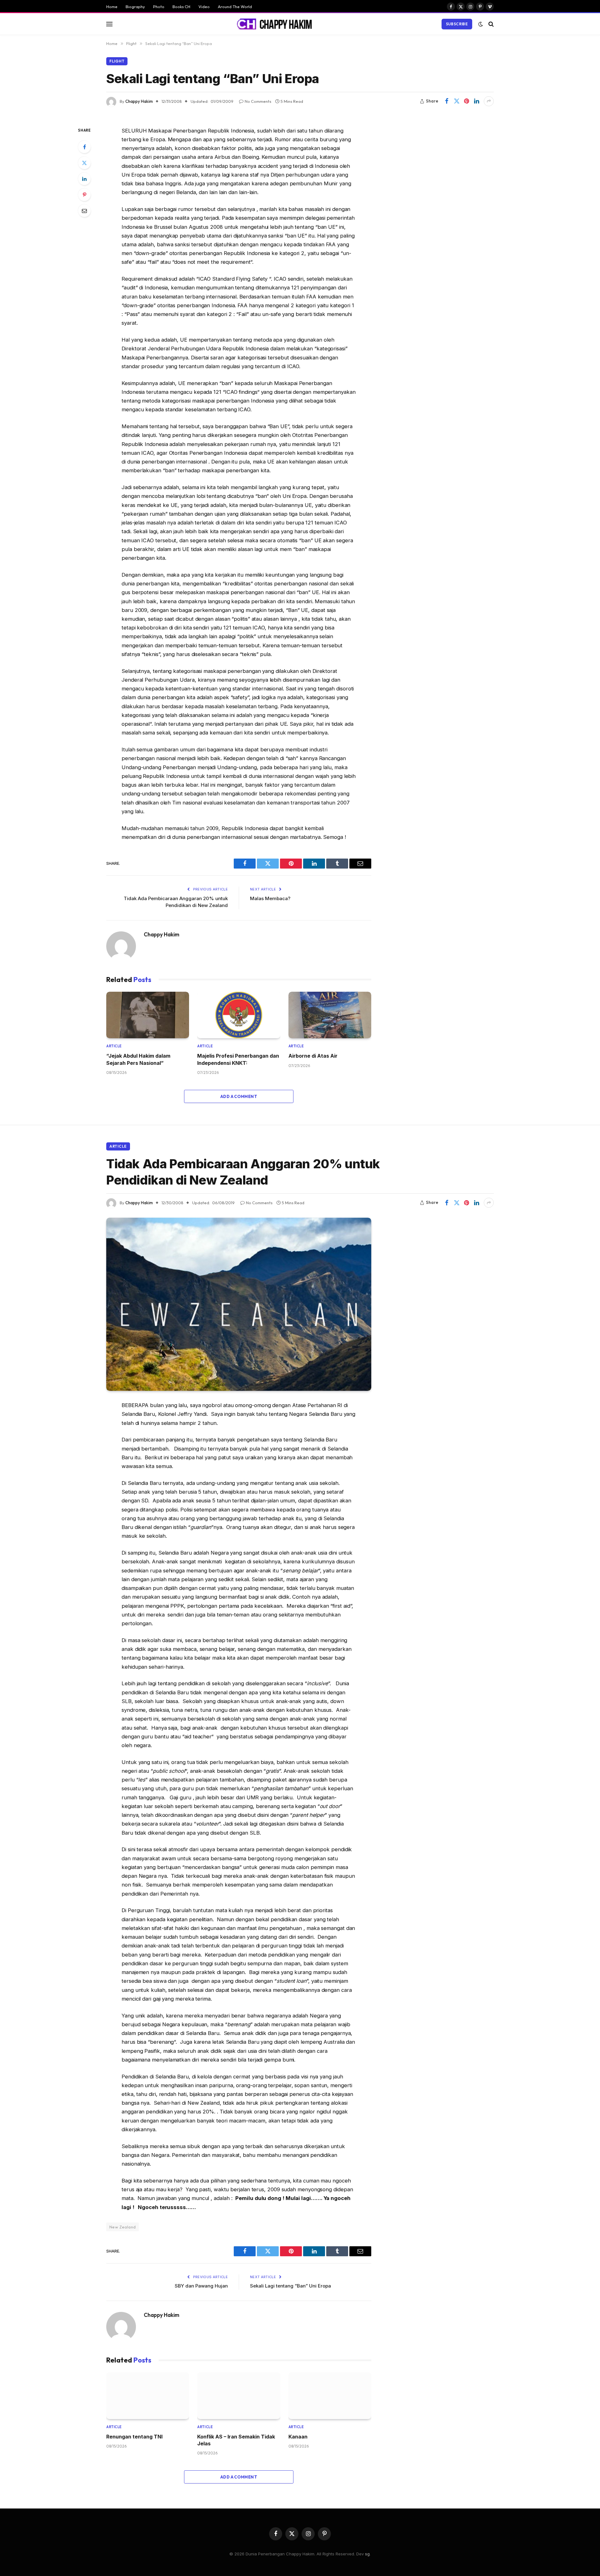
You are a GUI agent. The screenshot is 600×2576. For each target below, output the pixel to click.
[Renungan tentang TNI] (148, 2396)
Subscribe (457, 24)
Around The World (235, 7)
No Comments (258, 101)
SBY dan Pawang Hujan (201, 2286)
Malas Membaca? (270, 898)
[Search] (490, 24)
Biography (135, 7)
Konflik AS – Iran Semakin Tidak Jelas (236, 2440)
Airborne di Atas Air (313, 1056)
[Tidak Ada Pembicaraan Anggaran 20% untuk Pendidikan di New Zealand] (239, 1304)
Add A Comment (239, 1096)
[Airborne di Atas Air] (330, 1015)
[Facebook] (84, 147)
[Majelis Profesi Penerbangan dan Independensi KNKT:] (239, 1015)
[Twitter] (84, 163)
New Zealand (122, 2227)
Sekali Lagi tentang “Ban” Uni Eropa (290, 2286)
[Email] (84, 211)
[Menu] (109, 24)
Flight (117, 61)
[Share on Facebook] (447, 101)
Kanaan (298, 2437)
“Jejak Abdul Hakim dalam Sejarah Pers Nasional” (138, 1059)
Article (114, 1046)
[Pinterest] (84, 195)
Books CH (181, 7)
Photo (159, 7)
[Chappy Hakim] (277, 24)
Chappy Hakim (139, 101)
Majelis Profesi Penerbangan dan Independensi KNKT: (238, 1059)
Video (204, 7)
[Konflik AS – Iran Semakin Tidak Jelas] (239, 2396)
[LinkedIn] (84, 179)
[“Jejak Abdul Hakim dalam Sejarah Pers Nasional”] (148, 1015)
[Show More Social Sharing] (489, 101)
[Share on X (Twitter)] (457, 101)
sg (367, 2554)
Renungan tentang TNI (134, 2437)
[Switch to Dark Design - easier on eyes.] (481, 24)
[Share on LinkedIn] (477, 101)
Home (112, 7)
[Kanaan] (330, 2396)
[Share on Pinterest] (467, 101)
